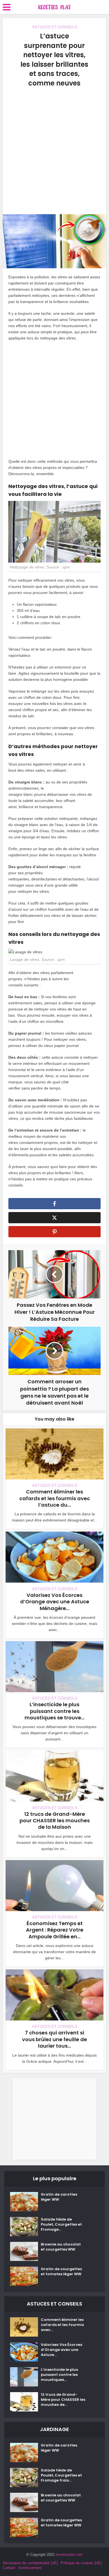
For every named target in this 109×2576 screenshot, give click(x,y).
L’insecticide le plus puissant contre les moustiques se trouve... (54, 1711)
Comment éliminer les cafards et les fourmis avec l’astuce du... (55, 1498)
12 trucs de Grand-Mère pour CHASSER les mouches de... (63, 2400)
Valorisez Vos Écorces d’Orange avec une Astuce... (61, 2350)
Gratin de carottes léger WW (59, 2197)
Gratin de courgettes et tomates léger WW (61, 2272)
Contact (9, 2568)
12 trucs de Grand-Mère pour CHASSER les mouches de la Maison (55, 1821)
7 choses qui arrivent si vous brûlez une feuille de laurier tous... (54, 2039)
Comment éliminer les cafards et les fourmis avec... (62, 2325)
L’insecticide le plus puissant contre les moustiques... (59, 2375)
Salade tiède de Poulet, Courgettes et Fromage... (61, 2224)
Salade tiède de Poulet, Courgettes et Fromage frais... (61, 2475)
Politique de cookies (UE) (81, 2563)
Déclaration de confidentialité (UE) (30, 2563)
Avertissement (30, 2568)
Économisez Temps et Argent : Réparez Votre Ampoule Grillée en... (55, 1930)
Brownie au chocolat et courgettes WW (61, 2247)
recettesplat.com (69, 2555)
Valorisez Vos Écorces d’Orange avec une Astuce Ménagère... (55, 1602)
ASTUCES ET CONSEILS (55, 27)
